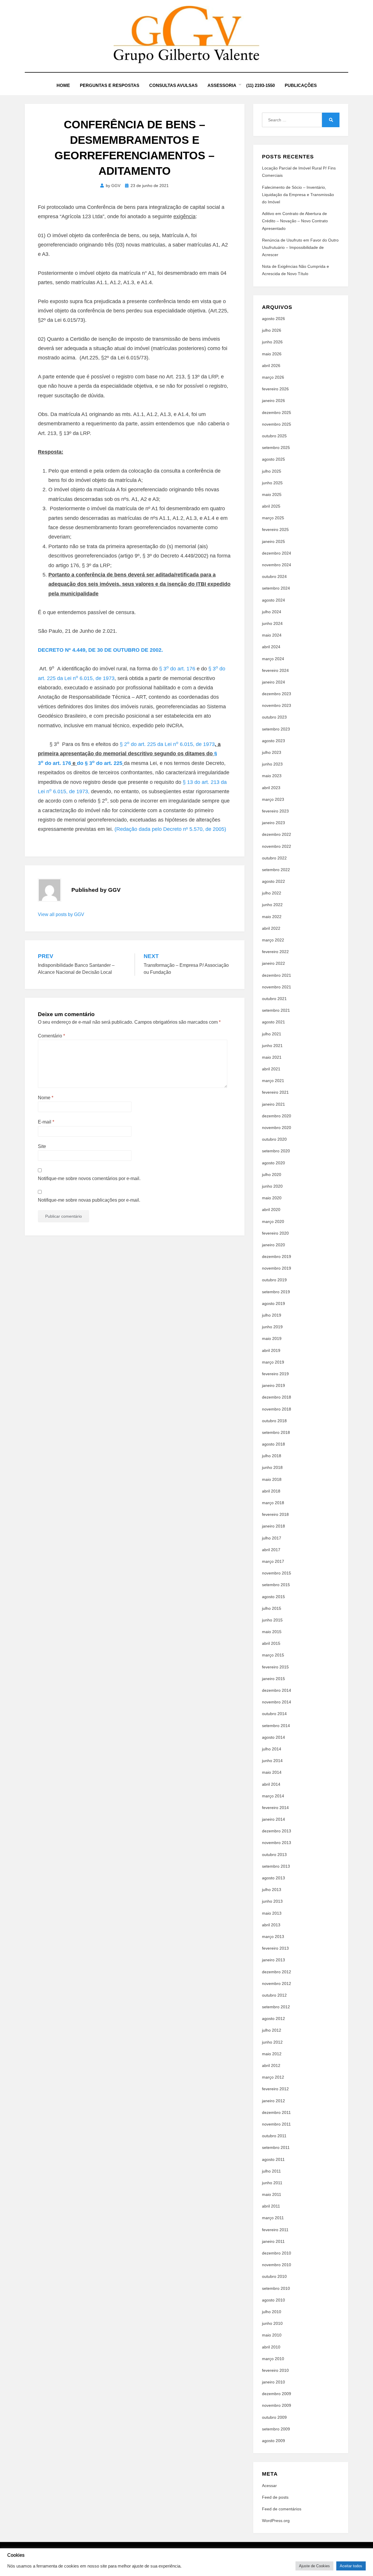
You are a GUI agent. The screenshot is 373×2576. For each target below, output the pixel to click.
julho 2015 (272, 1608)
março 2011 (273, 2218)
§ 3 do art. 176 (178, 669)
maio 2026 (272, 354)
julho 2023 (272, 752)
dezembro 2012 (277, 1972)
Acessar (269, 2486)
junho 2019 (272, 1327)
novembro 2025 (277, 424)
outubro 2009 (274, 2417)
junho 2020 (272, 1186)
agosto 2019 (273, 1303)
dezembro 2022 (277, 834)
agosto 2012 (273, 2018)
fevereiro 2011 (275, 2230)
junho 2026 (272, 342)
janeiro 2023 (273, 823)
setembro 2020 (276, 1151)
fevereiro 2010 (275, 2370)
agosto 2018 (273, 1444)
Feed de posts (275, 2497)
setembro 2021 (276, 1010)
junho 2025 (272, 483)
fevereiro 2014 (275, 1808)
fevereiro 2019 (275, 1374)
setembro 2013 (276, 1866)
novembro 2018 (277, 1409)
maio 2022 (272, 917)
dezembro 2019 (277, 1256)
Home (63, 85)
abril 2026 (271, 366)
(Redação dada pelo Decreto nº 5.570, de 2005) (170, 829)
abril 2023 (271, 788)
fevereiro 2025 (275, 529)
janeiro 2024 (273, 682)
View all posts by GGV (61, 914)
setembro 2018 (276, 1432)
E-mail (46, 1122)
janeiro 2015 (273, 1679)
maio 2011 (272, 2194)
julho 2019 (272, 1315)
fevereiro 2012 (275, 2089)
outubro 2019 (274, 1280)
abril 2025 (271, 506)
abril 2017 (271, 1550)
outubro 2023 (274, 717)
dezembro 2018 (277, 1397)
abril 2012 (271, 2065)
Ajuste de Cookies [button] (314, 2566)
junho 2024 (272, 623)
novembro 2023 (277, 705)
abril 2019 (271, 1350)
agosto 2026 (273, 319)
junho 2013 (272, 1901)
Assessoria (222, 85)
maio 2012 (272, 2054)
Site (42, 1146)
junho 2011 (272, 2183)
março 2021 (273, 1081)
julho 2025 (272, 471)
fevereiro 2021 (275, 1092)
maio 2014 (272, 1772)
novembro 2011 (276, 2124)
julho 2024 (272, 612)
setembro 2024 (276, 588)
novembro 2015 (277, 1573)
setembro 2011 (276, 2147)
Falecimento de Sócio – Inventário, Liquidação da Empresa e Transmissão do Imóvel (298, 195)
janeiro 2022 (273, 963)
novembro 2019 (277, 1268)
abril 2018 (271, 1491)
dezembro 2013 (277, 1831)
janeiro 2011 (273, 2241)
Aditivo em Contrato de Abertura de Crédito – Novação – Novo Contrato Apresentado (295, 221)
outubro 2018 (274, 1421)
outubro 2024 (274, 576)
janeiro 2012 (273, 2101)
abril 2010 (271, 2347)
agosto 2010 (273, 2300)
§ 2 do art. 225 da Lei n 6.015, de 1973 (167, 744)
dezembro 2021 (277, 975)
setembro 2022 (276, 870)
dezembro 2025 (277, 413)
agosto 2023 (273, 741)
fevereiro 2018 (275, 1514)
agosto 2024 (273, 600)
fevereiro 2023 (275, 811)
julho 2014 (272, 1749)
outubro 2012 (274, 1995)
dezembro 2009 (277, 2394)
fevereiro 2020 (275, 1233)
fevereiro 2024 (275, 670)
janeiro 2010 (273, 2382)
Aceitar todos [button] (351, 2566)
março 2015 (273, 1655)
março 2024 (273, 659)
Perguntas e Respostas (110, 85)
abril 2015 (271, 1643)
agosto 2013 (273, 1878)
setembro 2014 (276, 1726)
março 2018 (273, 1503)
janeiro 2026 (273, 401)
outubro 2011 (274, 2136)
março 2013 (273, 1937)
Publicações (301, 85)
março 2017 (273, 1561)
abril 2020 (271, 1210)
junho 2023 (272, 764)
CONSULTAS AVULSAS (173, 85)
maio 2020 (272, 1198)
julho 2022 (272, 893)
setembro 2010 (276, 2288)
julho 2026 (272, 330)
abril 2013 (271, 1925)
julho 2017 (272, 1538)
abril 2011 (271, 2206)
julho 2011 (271, 2171)
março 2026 (273, 377)
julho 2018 (272, 1456)
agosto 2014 (273, 1737)
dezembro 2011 (276, 2112)
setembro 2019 (276, 1292)
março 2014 (273, 1796)
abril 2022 (271, 928)
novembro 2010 (277, 2265)
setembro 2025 (276, 448)
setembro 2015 (276, 1585)
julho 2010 (272, 2312)
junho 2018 (272, 1467)
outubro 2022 (274, 858)
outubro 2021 (274, 999)
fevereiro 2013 (275, 1948)
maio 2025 (272, 494)
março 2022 (273, 940)
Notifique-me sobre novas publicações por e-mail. (89, 1200)
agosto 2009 (273, 2441)
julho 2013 (272, 1890)
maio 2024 (272, 635)
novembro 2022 (277, 846)
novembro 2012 (277, 1983)
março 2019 (273, 1362)
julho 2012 (272, 2030)
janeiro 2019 (273, 1385)
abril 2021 (271, 1069)
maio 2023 (272, 776)
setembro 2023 (276, 729)
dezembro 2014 (277, 1690)
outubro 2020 (274, 1139)
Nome (46, 1098)
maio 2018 (272, 1479)
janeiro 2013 (273, 1960)
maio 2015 (272, 1632)
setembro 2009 (276, 2429)
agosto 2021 (273, 1022)
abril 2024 (271, 647)
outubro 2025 (274, 436)
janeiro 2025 (273, 541)
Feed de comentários (282, 2509)
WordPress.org (276, 2521)
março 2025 (273, 518)
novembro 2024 (277, 565)
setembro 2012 (276, 2007)
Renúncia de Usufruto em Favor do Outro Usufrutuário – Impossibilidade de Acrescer (300, 247)
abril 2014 (271, 1784)
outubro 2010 (274, 2276)
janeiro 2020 (273, 1245)
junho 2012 (272, 2042)
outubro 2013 (274, 1855)
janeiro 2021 (273, 1104)
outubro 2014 (274, 1714)
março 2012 (273, 2077)
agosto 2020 (273, 1163)
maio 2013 (272, 1913)
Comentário (51, 1036)
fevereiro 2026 (275, 389)
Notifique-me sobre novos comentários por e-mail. (89, 1178)
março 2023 (273, 799)
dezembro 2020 (277, 1116)
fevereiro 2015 (275, 1667)
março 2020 (273, 1221)
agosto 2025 (273, 459)
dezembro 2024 (277, 553)
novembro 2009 (277, 2405)
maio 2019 (272, 1338)
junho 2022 (272, 905)
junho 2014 (272, 1761)
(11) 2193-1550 (261, 85)
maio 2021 (272, 1057)
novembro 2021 (277, 987)
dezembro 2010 (277, 2253)
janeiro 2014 (273, 1819)
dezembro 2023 (277, 694)
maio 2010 (272, 2335)
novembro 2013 (277, 1843)
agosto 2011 (273, 2159)
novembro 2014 (277, 1702)
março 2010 (273, 2359)
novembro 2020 (277, 1128)
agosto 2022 (273, 881)
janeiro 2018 (273, 1526)
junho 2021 (272, 1046)
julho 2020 (272, 1175)
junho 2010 (272, 2323)
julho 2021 (272, 1034)
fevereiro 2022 (275, 952)
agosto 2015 (273, 1597)
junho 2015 (272, 1620)
